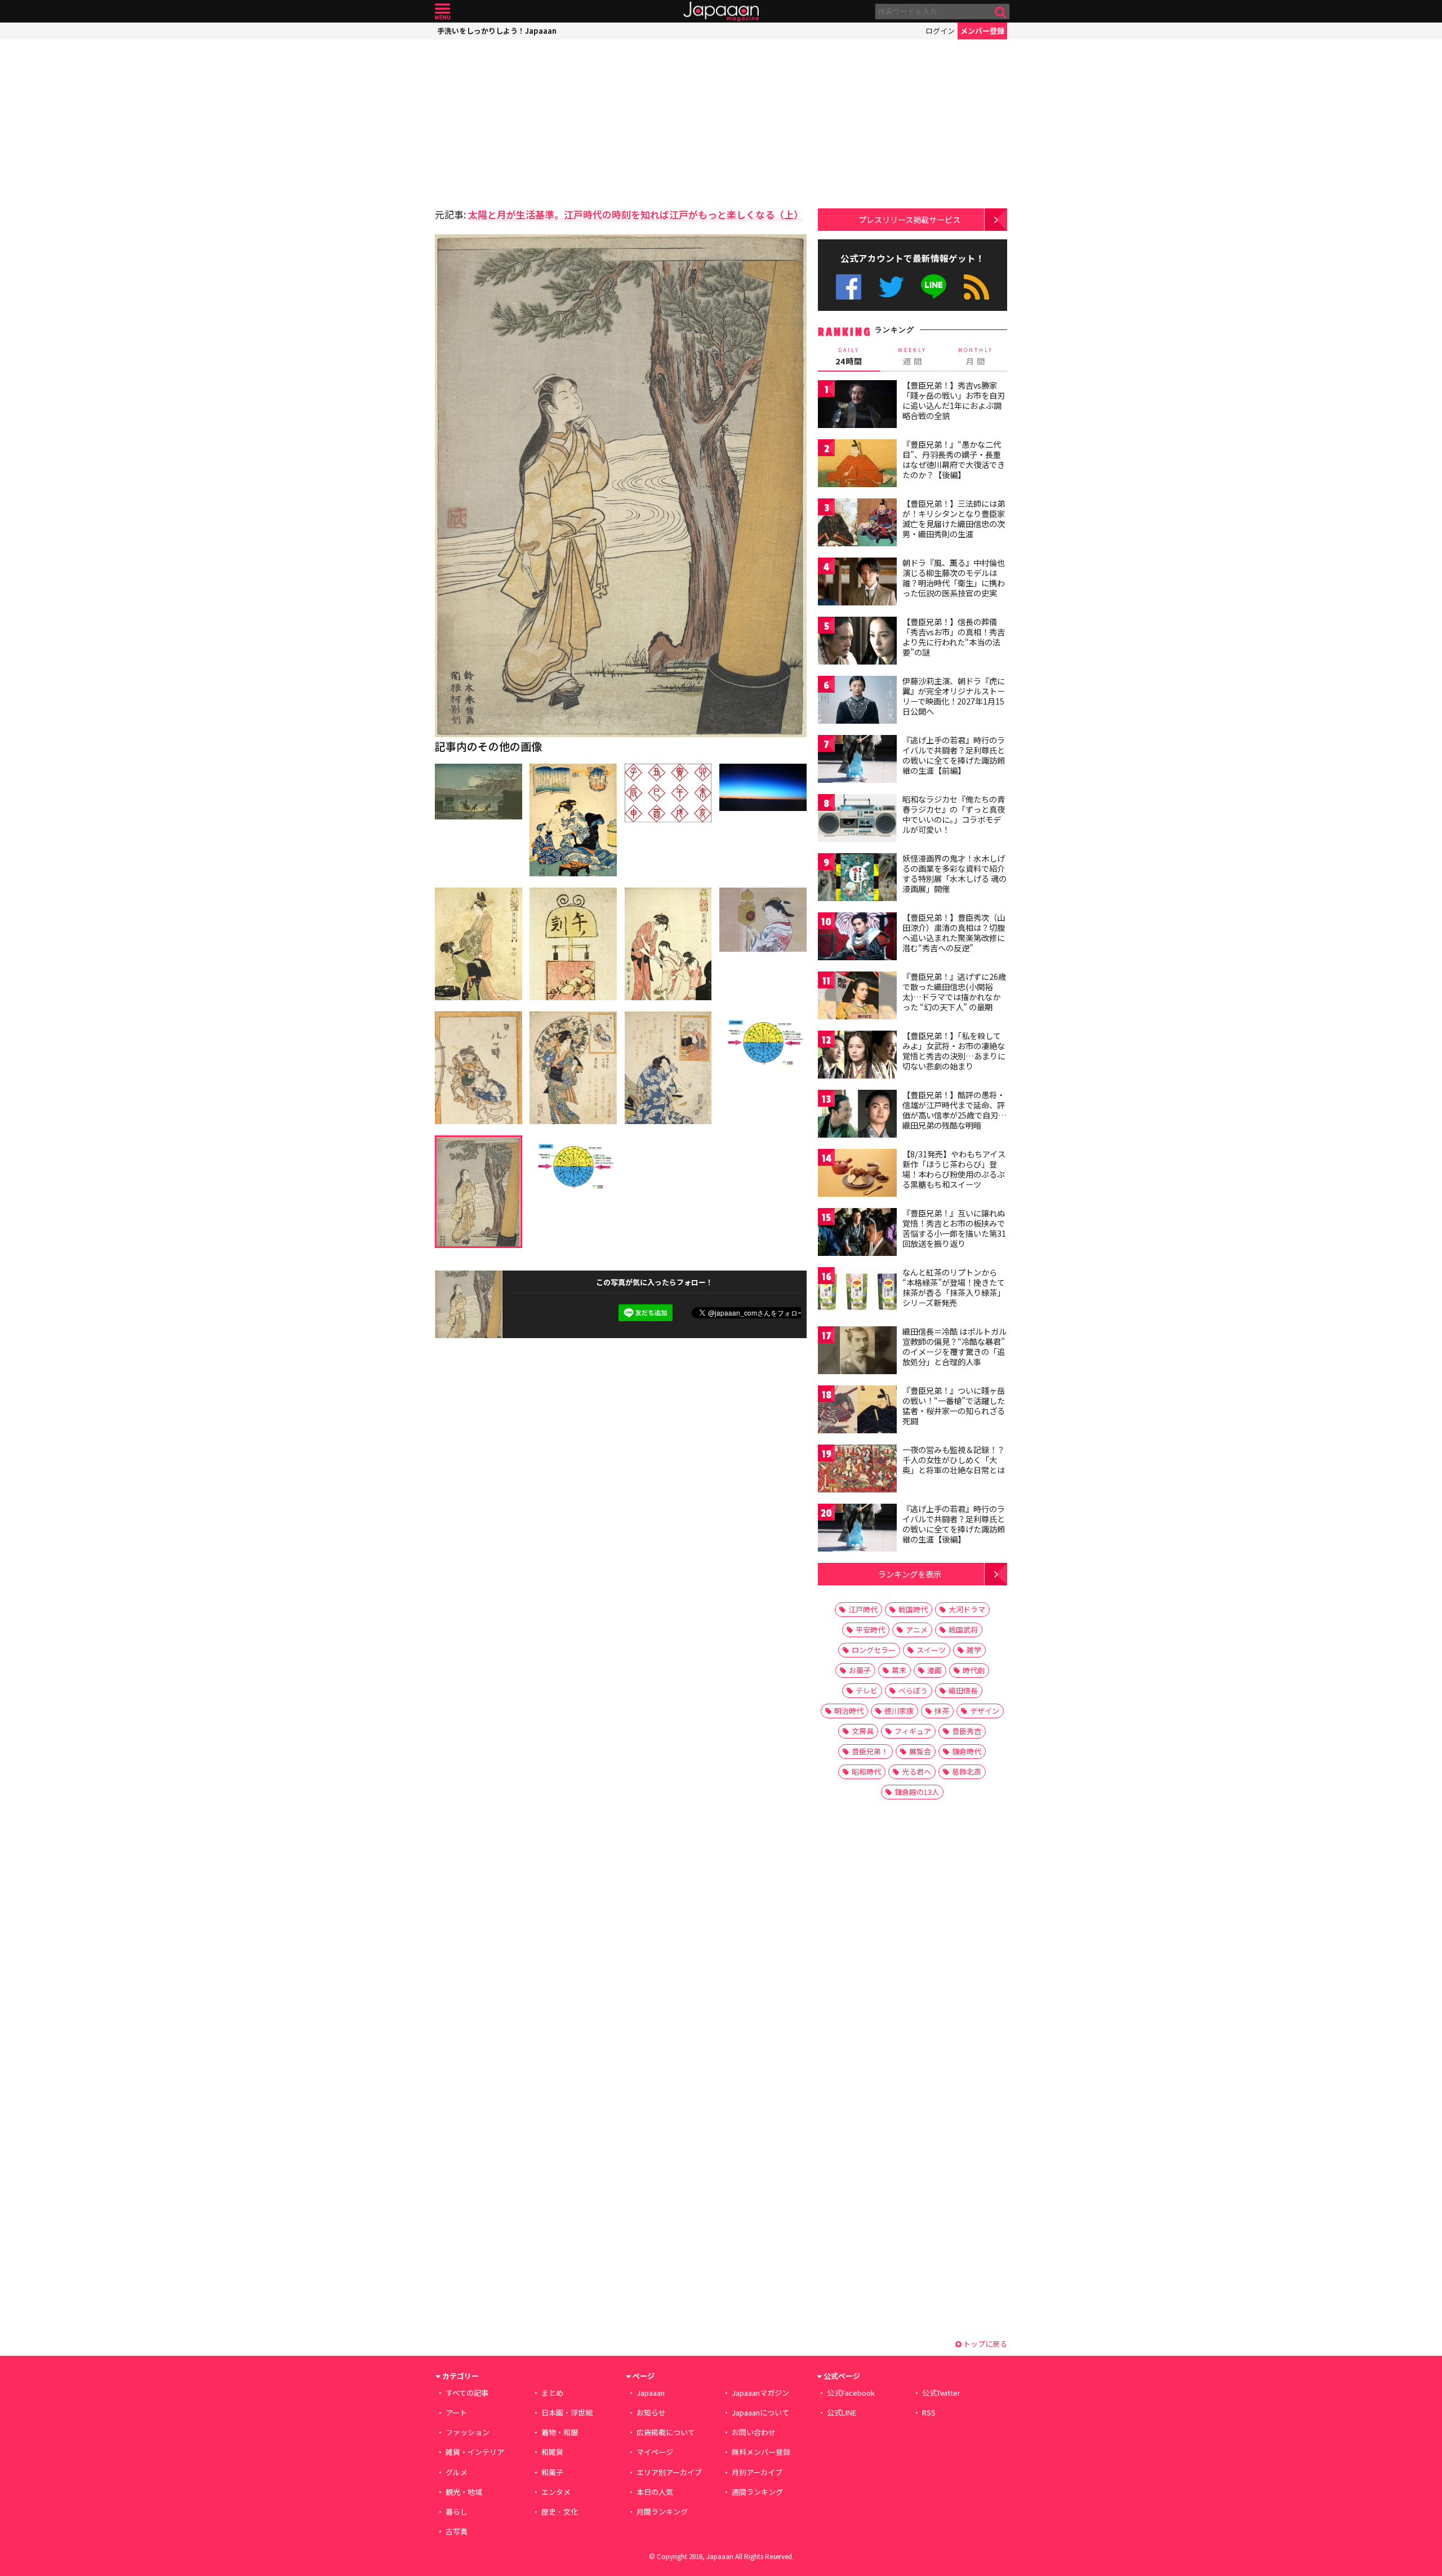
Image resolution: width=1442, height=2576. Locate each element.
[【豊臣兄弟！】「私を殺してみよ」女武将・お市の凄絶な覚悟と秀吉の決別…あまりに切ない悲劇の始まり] (857, 1056)
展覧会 (920, 1751)
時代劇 (974, 1670)
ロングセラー (874, 1650)
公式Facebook (849, 287)
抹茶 (942, 1711)
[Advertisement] (528, 121)
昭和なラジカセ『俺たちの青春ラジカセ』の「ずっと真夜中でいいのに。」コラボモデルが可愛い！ (954, 814)
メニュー (442, 12)
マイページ (655, 2452)
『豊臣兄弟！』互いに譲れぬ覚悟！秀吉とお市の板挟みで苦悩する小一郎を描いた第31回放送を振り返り (954, 1228)
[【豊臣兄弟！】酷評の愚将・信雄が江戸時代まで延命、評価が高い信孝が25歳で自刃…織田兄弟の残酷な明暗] (857, 1115)
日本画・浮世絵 (567, 2412)
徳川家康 (899, 1711)
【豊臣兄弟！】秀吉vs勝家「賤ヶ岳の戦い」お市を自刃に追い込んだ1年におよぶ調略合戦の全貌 (954, 400)
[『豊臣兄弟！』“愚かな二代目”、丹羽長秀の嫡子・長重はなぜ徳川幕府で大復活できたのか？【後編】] (857, 465)
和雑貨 (552, 2452)
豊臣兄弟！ (870, 1751)
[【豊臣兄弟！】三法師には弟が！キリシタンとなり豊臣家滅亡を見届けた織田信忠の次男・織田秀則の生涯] (857, 524)
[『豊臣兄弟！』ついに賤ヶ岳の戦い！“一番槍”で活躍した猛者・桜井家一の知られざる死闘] (857, 1411)
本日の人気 (655, 2492)
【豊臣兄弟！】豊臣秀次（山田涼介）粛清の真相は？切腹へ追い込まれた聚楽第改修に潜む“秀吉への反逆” (954, 932)
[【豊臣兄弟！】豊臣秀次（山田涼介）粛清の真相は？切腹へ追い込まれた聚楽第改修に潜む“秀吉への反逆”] (857, 938)
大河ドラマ (967, 1609)
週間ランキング (757, 2492)
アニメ (917, 1630)
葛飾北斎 (967, 1771)
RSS (976, 287)
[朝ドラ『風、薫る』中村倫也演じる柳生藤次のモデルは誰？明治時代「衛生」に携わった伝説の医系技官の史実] (857, 583)
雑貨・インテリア (475, 2452)
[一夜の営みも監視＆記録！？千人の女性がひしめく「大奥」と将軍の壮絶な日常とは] (857, 1470)
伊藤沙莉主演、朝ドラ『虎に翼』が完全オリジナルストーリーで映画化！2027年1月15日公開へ (954, 696)
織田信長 (963, 1690)
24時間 (849, 356)
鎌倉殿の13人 (917, 1792)
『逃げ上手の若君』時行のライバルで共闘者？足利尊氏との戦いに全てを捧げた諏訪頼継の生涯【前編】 (954, 755)
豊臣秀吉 (967, 1731)
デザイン (985, 1711)
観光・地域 (464, 2492)
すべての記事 (467, 2393)
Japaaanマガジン (760, 2393)
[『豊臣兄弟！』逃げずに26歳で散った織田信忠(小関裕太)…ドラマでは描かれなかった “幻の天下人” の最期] (857, 997)
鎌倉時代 (967, 1751)
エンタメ (556, 2492)
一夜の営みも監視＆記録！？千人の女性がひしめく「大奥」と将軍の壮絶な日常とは (954, 1459)
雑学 (974, 1650)
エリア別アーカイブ (669, 2472)
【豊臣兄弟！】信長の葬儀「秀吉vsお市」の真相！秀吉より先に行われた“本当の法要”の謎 (954, 637)
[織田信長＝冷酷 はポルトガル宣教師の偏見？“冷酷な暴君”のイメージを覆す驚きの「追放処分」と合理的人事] (857, 1352)
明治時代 (849, 1711)
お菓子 (860, 1670)
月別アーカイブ (757, 2472)
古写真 (457, 2531)
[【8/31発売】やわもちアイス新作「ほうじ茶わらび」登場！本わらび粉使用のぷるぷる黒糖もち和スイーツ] (857, 1175)
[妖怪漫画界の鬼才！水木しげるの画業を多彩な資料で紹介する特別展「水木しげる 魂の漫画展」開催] (857, 879)
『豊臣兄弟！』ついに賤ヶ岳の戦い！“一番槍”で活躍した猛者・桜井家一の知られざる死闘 (954, 1405)
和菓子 (552, 2472)
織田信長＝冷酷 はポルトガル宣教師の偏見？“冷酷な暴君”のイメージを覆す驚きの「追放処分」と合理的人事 (954, 1346)
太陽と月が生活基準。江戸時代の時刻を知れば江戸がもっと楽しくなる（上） (636, 214)
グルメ (457, 2472)
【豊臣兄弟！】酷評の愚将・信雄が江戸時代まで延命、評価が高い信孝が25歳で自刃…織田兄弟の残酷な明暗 (954, 1110)
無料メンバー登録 (761, 2452)
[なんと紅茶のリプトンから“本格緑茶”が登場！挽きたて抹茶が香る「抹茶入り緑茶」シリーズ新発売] (857, 1293)
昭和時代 (866, 1771)
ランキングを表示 (910, 1574)
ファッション (468, 2432)
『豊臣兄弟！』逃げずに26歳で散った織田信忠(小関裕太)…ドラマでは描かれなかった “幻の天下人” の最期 (954, 991)
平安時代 (870, 1630)
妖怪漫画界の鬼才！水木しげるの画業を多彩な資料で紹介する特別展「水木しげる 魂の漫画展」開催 (954, 873)
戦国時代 (913, 1609)
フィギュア (913, 1731)
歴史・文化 (560, 2512)
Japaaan (721, 12)
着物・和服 (560, 2432)
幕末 (899, 1670)
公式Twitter (891, 287)
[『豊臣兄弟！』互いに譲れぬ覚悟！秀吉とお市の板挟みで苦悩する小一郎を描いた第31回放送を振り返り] (857, 1234)
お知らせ (651, 2412)
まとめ (552, 2393)
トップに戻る (984, 2344)
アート (456, 2412)
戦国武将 (963, 1630)
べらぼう (913, 1690)
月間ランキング (662, 2512)
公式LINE (934, 287)
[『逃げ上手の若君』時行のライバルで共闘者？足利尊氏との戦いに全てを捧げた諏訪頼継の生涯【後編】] (857, 1529)
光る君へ (916, 1771)
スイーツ (931, 1650)
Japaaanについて (760, 2412)
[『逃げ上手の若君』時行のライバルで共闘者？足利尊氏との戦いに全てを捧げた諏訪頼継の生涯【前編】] (857, 761)
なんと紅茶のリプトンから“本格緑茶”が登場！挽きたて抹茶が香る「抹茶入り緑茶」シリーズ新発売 (954, 1287)
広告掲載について (666, 2432)
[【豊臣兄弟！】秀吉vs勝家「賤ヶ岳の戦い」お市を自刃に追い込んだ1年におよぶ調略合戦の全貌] (857, 406)
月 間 (976, 356)
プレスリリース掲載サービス (909, 219)
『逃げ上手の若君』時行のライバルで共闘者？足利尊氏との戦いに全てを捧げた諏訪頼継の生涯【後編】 (954, 1524)
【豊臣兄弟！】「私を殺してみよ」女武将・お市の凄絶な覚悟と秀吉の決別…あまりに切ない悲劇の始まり (954, 1051)
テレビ (867, 1690)
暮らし (457, 2512)
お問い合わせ (754, 2432)
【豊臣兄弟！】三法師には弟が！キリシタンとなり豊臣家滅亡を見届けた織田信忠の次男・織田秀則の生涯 (954, 518)
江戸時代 (863, 1609)
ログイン (940, 31)
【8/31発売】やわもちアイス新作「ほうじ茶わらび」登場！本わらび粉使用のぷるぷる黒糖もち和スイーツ (954, 1169)
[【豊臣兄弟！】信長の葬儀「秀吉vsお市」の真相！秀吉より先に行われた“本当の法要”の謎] (857, 642)
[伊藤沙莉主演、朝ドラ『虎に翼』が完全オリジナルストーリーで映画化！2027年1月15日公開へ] (857, 701)
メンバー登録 (982, 31)
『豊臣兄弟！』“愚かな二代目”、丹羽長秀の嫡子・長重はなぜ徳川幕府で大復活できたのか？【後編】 (954, 459)
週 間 (912, 356)
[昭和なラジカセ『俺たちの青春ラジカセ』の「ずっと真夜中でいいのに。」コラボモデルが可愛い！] (857, 820)
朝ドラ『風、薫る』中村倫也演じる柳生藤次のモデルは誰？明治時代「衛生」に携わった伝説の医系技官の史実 (954, 578)
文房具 (863, 1731)
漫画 (934, 1670)
